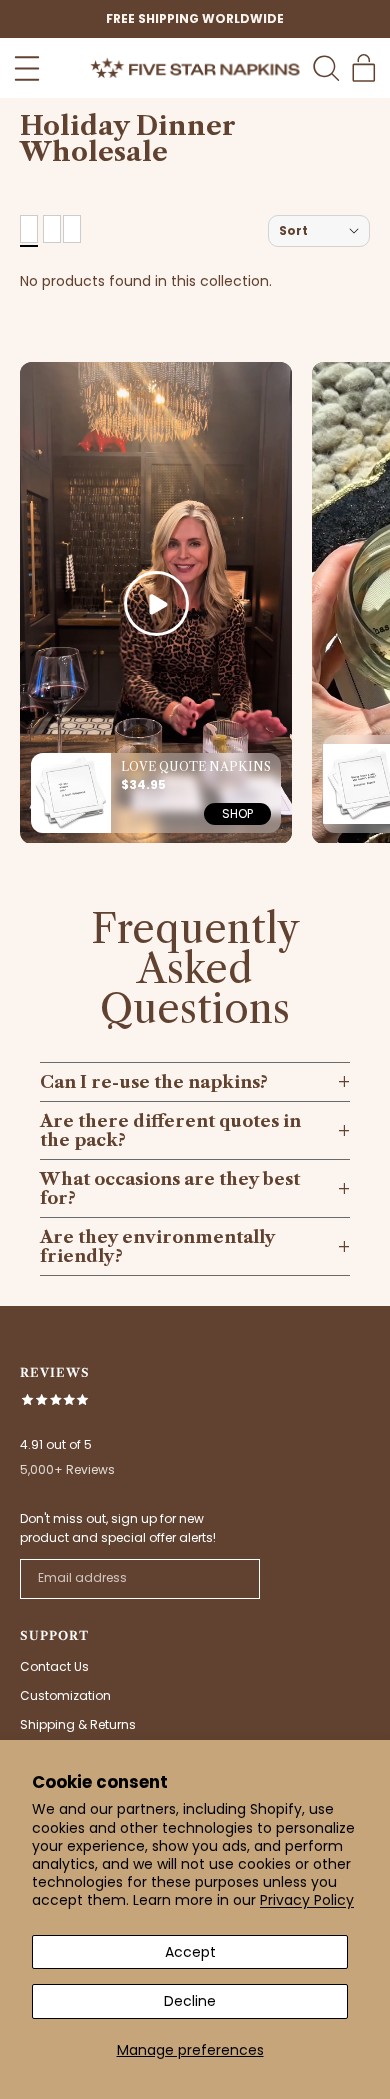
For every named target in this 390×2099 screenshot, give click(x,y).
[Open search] (326, 68)
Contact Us (54, 1666)
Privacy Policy (307, 1900)
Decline (190, 2001)
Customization (65, 1695)
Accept (190, 1952)
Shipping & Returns (78, 1724)
